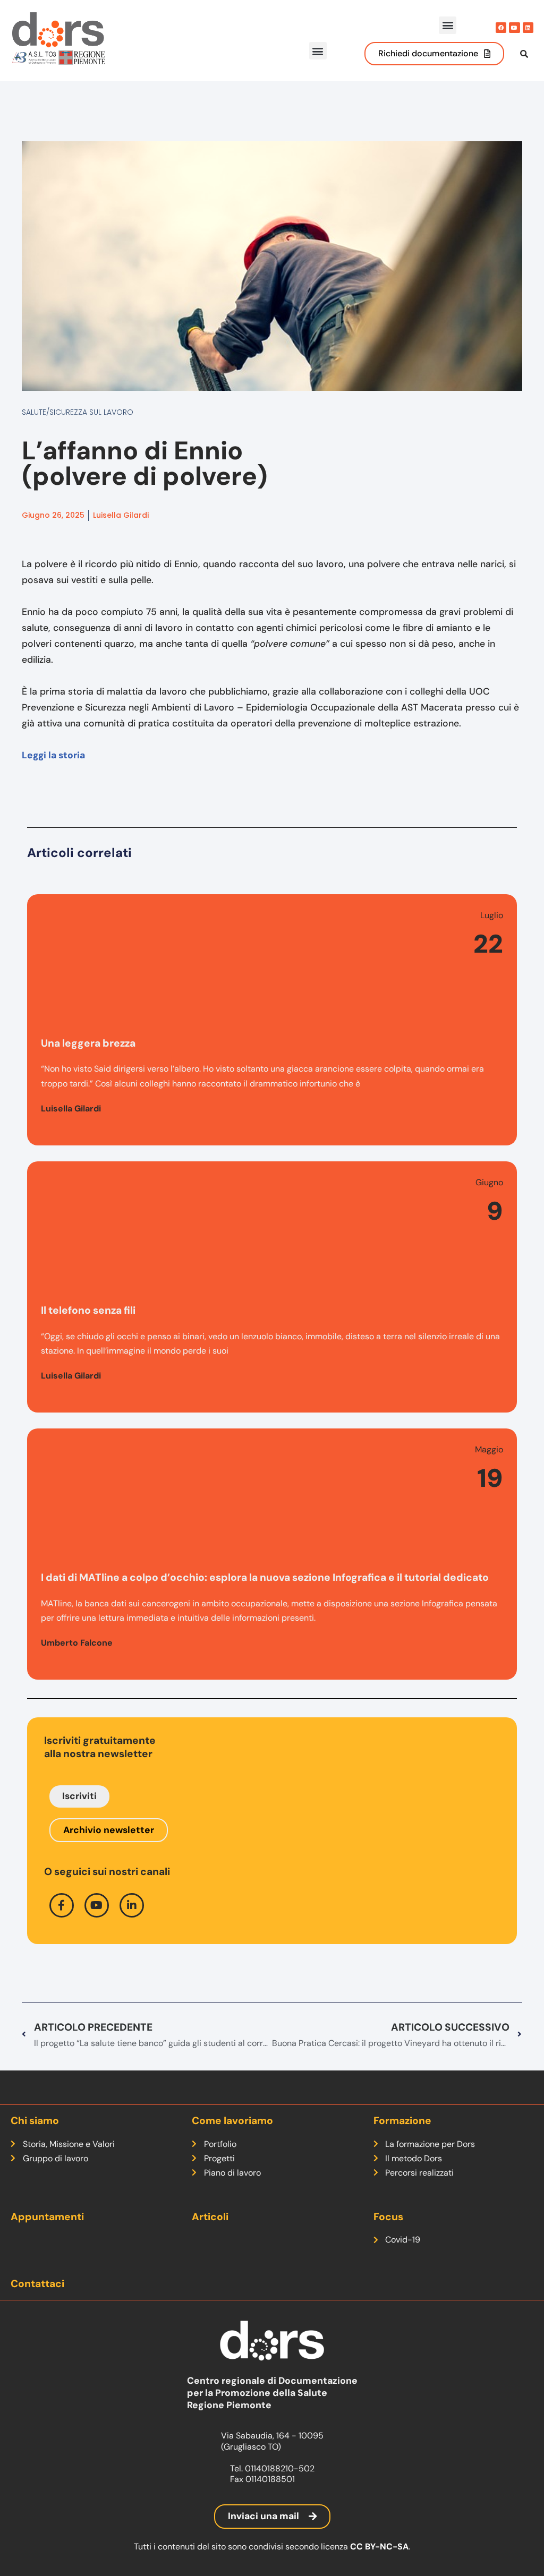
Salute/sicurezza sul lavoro (78, 412)
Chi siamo (35, 2121)
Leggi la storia (53, 755)
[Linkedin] (528, 28)
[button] (448, 25)
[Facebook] (501, 28)
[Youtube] (514, 28)
